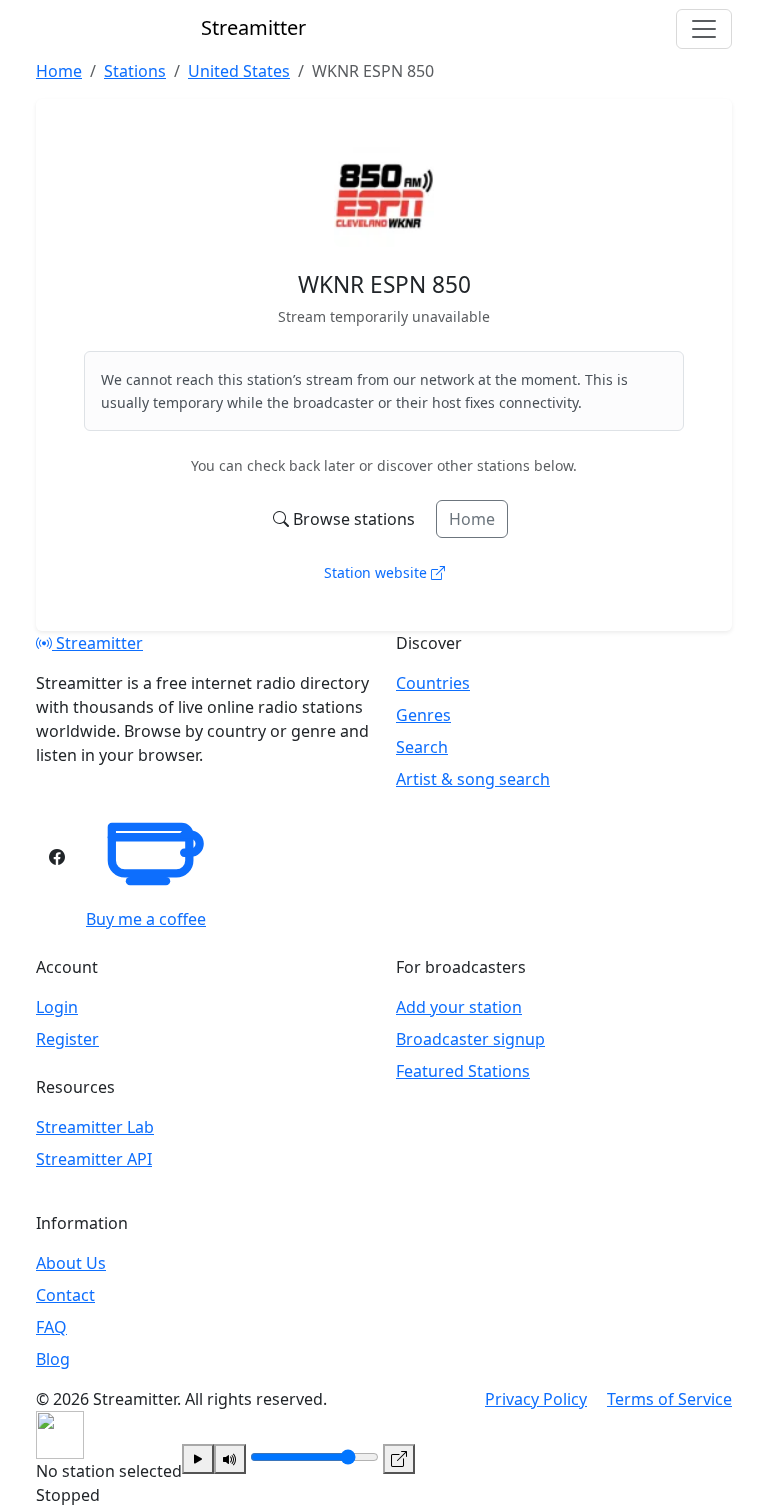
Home (472, 519)
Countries (433, 683)
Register (67, 1039)
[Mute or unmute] (230, 1459)
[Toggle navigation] (704, 29)
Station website (377, 572)
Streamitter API (94, 1159)
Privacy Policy (536, 1399)
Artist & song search (473, 779)
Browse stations (354, 519)
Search (422, 747)
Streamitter (97, 643)
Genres (423, 715)
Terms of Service (669, 1399)
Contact (65, 1295)
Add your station (459, 1007)
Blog (53, 1359)
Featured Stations (463, 1071)
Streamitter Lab (95, 1127)
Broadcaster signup (470, 1039)
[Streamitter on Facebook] (57, 857)
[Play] (198, 1459)
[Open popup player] (399, 1459)
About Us (71, 1263)
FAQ (51, 1327)
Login (57, 1007)
